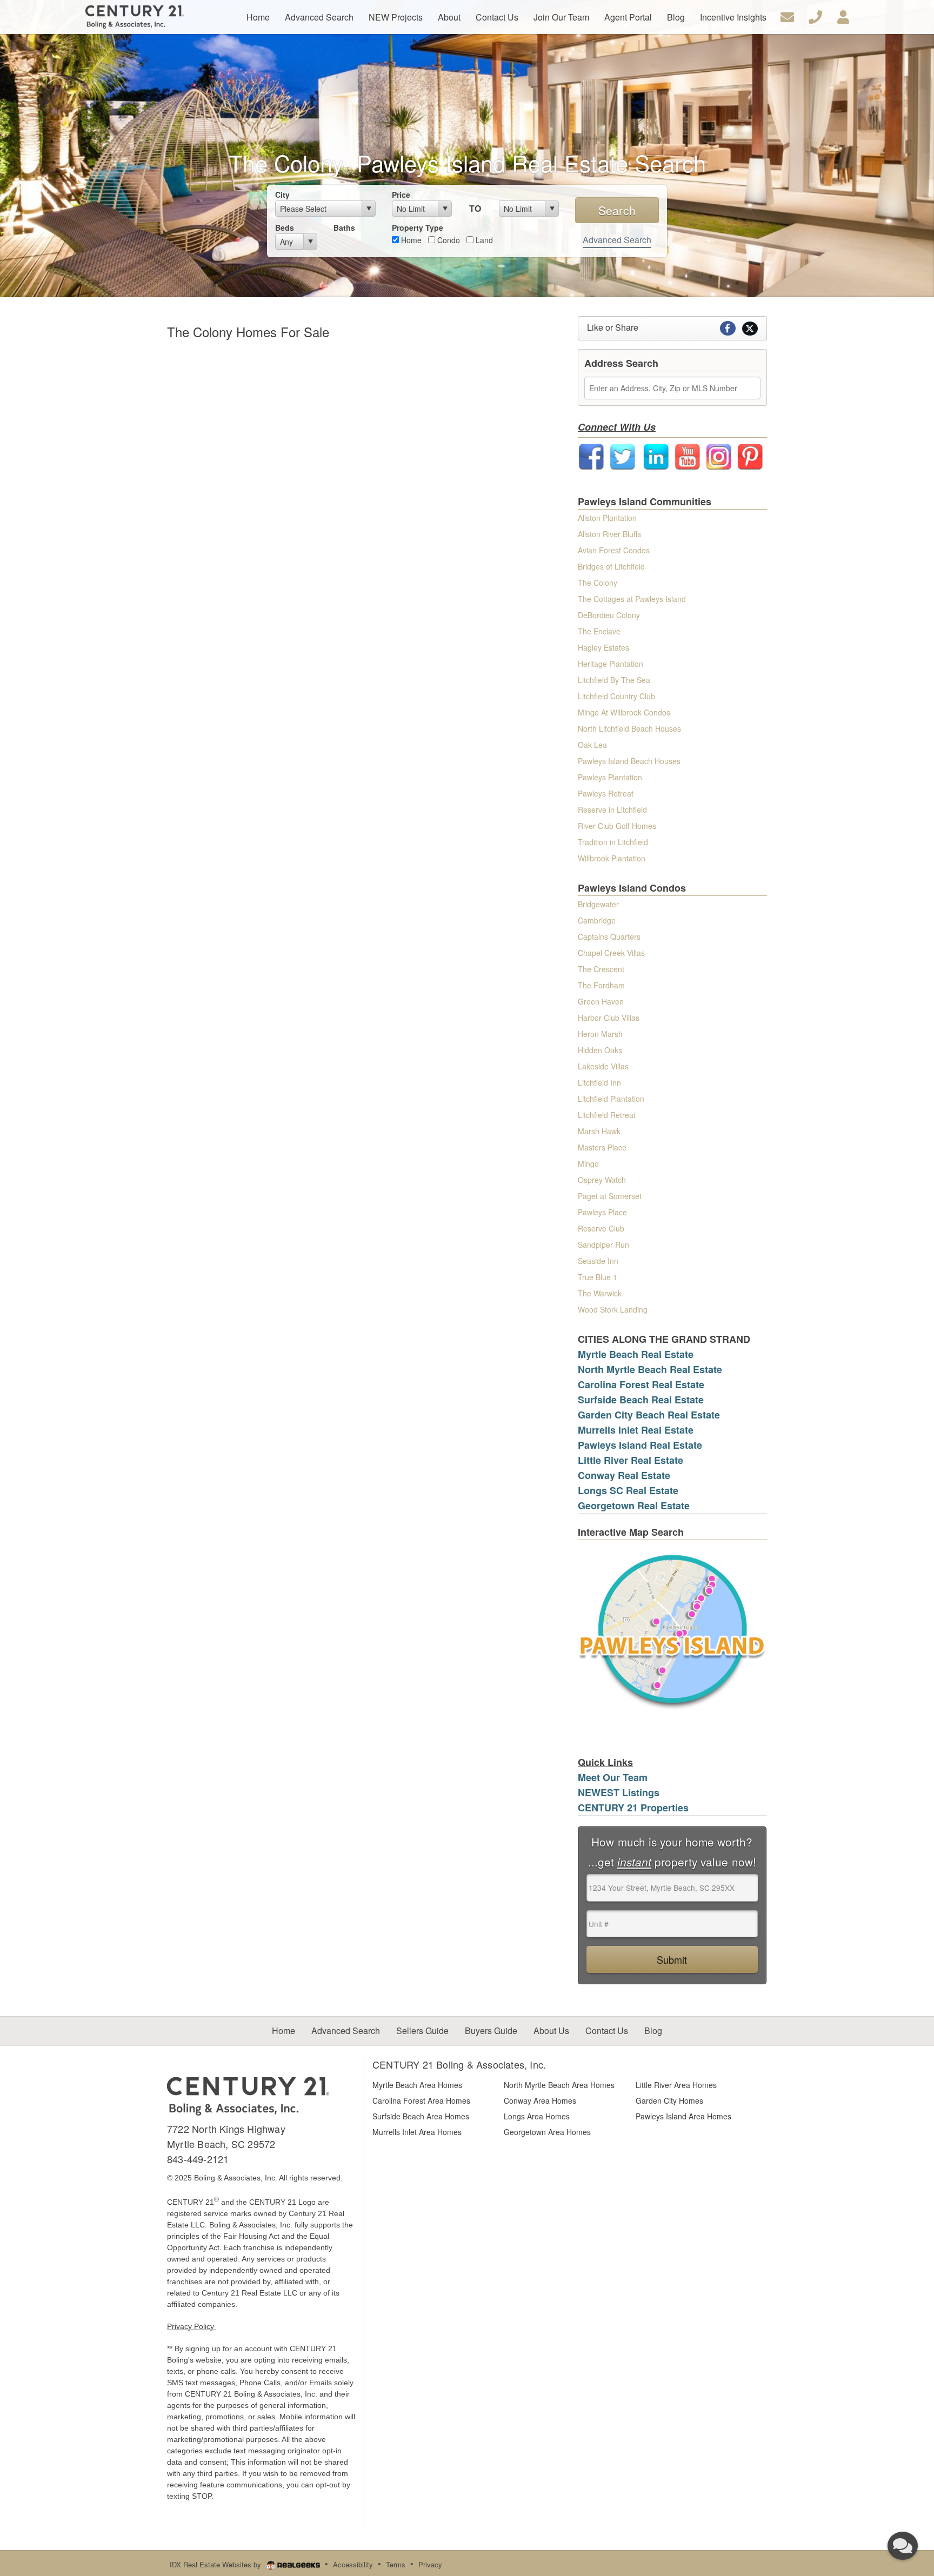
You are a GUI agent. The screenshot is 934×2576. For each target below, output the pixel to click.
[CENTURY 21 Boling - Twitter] (623, 456)
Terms (396, 2564)
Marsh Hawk (599, 1131)
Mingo (588, 1163)
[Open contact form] (787, 16)
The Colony (598, 583)
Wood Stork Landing (613, 1309)
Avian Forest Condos (614, 550)
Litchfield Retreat (607, 1115)
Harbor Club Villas (609, 1018)
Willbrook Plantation (612, 858)
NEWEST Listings (619, 1792)
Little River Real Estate (631, 1460)
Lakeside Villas (603, 1066)
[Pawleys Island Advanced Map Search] (672, 1631)
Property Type (418, 228)
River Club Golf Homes (617, 826)
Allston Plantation (607, 518)
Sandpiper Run (603, 1244)
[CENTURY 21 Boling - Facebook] (591, 456)
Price (401, 195)
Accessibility (353, 2564)
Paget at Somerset (610, 1196)
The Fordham (601, 985)
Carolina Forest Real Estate (641, 1384)
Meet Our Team (613, 1777)
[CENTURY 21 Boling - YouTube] (688, 456)
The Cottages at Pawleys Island (632, 599)
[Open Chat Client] (903, 2546)
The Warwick (600, 1293)
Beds (285, 228)
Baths (344, 228)
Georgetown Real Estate (634, 1506)
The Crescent (601, 969)
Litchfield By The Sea (614, 680)
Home (410, 240)
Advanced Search (617, 240)
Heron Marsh (600, 1034)
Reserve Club (601, 1228)
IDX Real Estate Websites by (216, 2564)
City (282, 195)
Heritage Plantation (611, 664)
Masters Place (602, 1147)
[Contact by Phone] (815, 16)
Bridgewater (598, 904)
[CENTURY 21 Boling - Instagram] (719, 456)
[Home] (248, 2095)
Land (483, 240)
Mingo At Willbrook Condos (624, 712)
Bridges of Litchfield (611, 566)
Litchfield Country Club (616, 696)
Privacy (430, 2564)
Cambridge (597, 920)
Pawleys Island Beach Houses (629, 761)
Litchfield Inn (599, 1082)
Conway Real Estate (624, 1475)
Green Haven (601, 1001)
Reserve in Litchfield (612, 809)
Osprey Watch (602, 1180)
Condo (448, 240)
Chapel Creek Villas (611, 953)
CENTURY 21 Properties (633, 1808)
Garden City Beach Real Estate (649, 1415)
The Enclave (599, 631)
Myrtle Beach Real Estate (636, 1354)
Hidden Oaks (600, 1050)
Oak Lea (592, 745)
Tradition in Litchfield (613, 842)
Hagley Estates (603, 647)
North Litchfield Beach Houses (629, 728)
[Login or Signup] (843, 16)
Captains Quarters (609, 936)
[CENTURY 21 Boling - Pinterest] (750, 456)
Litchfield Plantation (611, 1099)
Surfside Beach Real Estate (641, 1400)
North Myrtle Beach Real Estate (650, 1369)
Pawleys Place (602, 1212)
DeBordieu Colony (609, 615)
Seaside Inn (598, 1261)
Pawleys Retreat (606, 793)
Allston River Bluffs (609, 534)
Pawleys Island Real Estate (640, 1445)
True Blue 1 (598, 1277)
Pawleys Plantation (610, 777)
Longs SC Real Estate (628, 1490)
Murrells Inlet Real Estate (636, 1430)
